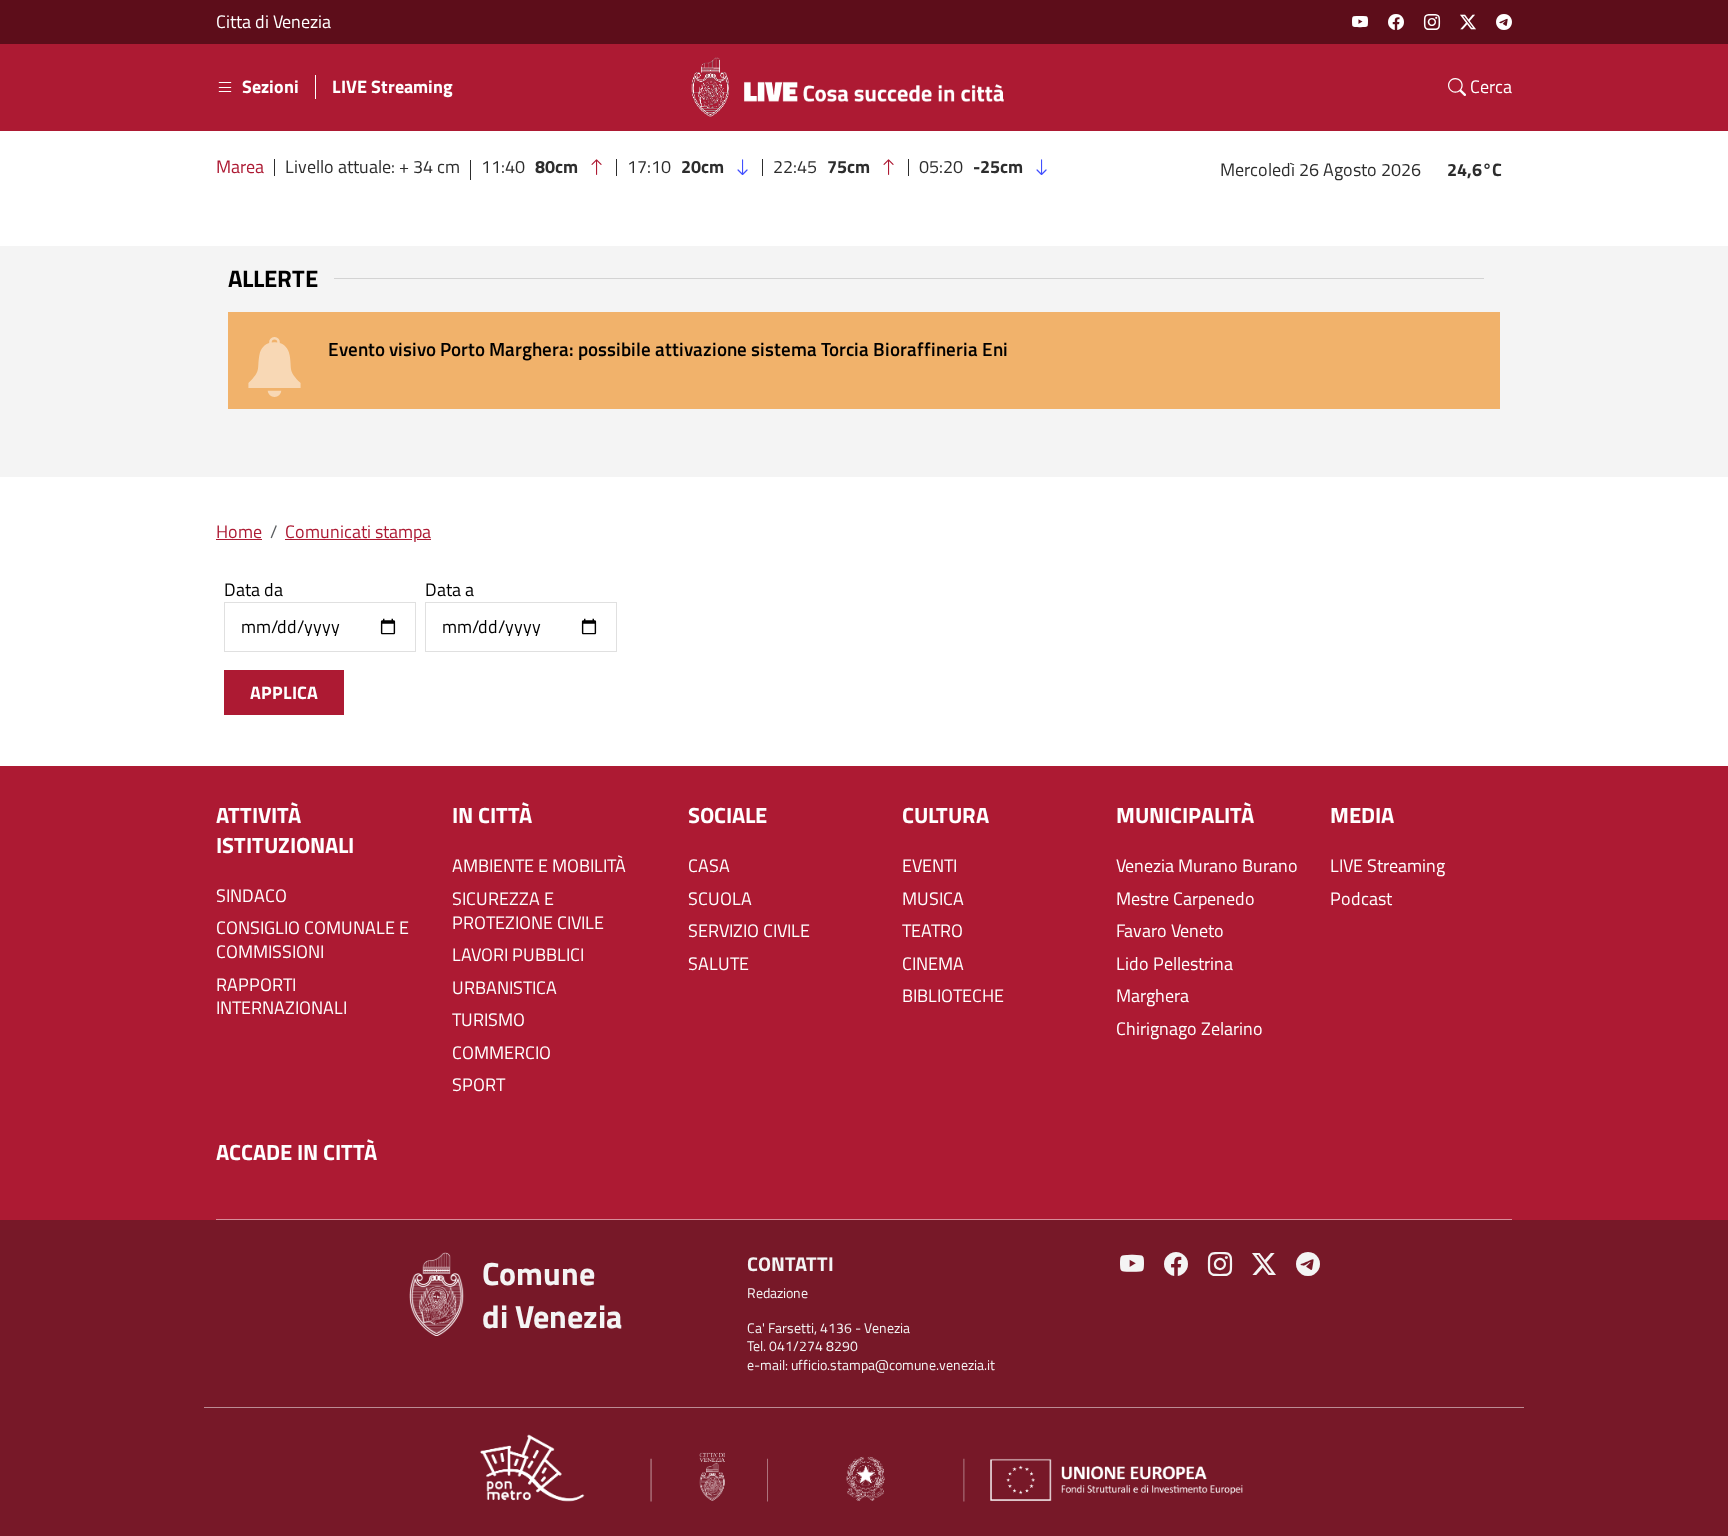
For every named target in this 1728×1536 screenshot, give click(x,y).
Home (239, 531)
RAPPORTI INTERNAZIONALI (281, 997)
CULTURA (945, 815)
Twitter (1468, 22)
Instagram (1432, 22)
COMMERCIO (501, 1053)
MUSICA (933, 899)
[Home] (856, 87)
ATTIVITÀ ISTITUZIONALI (285, 830)
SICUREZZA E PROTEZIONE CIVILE (528, 911)
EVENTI (929, 866)
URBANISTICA (504, 988)
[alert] (864, 360)
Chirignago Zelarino (1189, 1029)
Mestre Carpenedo (1185, 899)
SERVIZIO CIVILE (749, 931)
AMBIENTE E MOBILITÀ (539, 866)
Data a (449, 590)
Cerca (1489, 87)
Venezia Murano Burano (1207, 866)
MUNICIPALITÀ (1185, 815)
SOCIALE (727, 815)
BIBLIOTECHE (953, 996)
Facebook (1396, 22)
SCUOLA (720, 899)
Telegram (1504, 22)
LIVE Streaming (392, 87)
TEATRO (932, 931)
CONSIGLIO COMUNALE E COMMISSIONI (312, 940)
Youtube (1360, 22)
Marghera (1152, 996)
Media (1362, 815)
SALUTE (718, 964)
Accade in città (296, 1152)
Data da (253, 590)
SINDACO (251, 896)
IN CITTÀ (492, 815)
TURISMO (488, 1020)
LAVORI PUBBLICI (518, 955)
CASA (709, 866)
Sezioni (270, 87)
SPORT (478, 1085)
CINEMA (933, 964)
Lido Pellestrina (1174, 964)
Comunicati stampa (358, 531)
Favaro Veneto (1170, 931)
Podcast (1361, 899)
